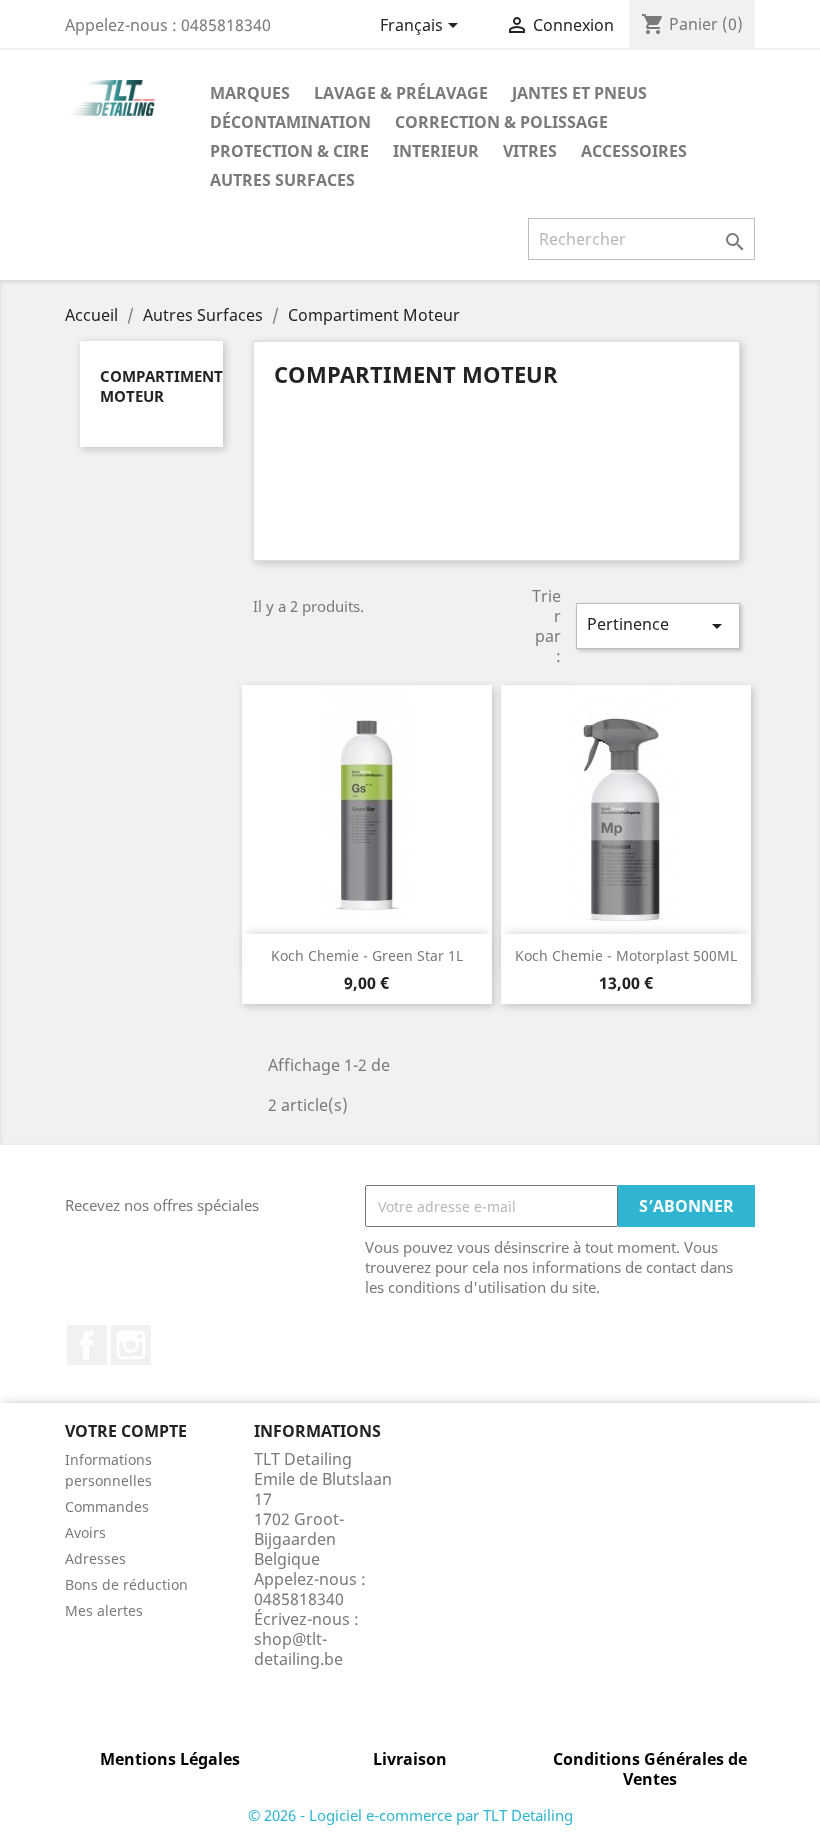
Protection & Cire (289, 151)
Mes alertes (104, 1610)
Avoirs (85, 1532)
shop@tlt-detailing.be (298, 1649)
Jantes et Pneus (579, 93)
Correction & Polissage (501, 122)
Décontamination (290, 122)
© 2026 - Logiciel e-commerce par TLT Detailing (410, 1815)
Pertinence (658, 625)
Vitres (530, 151)
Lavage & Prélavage (401, 93)
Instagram (131, 1345)
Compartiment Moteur (161, 386)
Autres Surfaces (282, 180)
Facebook (87, 1345)
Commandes (107, 1506)
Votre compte (126, 1431)
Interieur (436, 151)
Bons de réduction (126, 1584)
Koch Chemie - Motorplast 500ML (626, 955)
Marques (250, 93)
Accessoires (634, 151)
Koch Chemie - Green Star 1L (367, 955)
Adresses (95, 1558)
